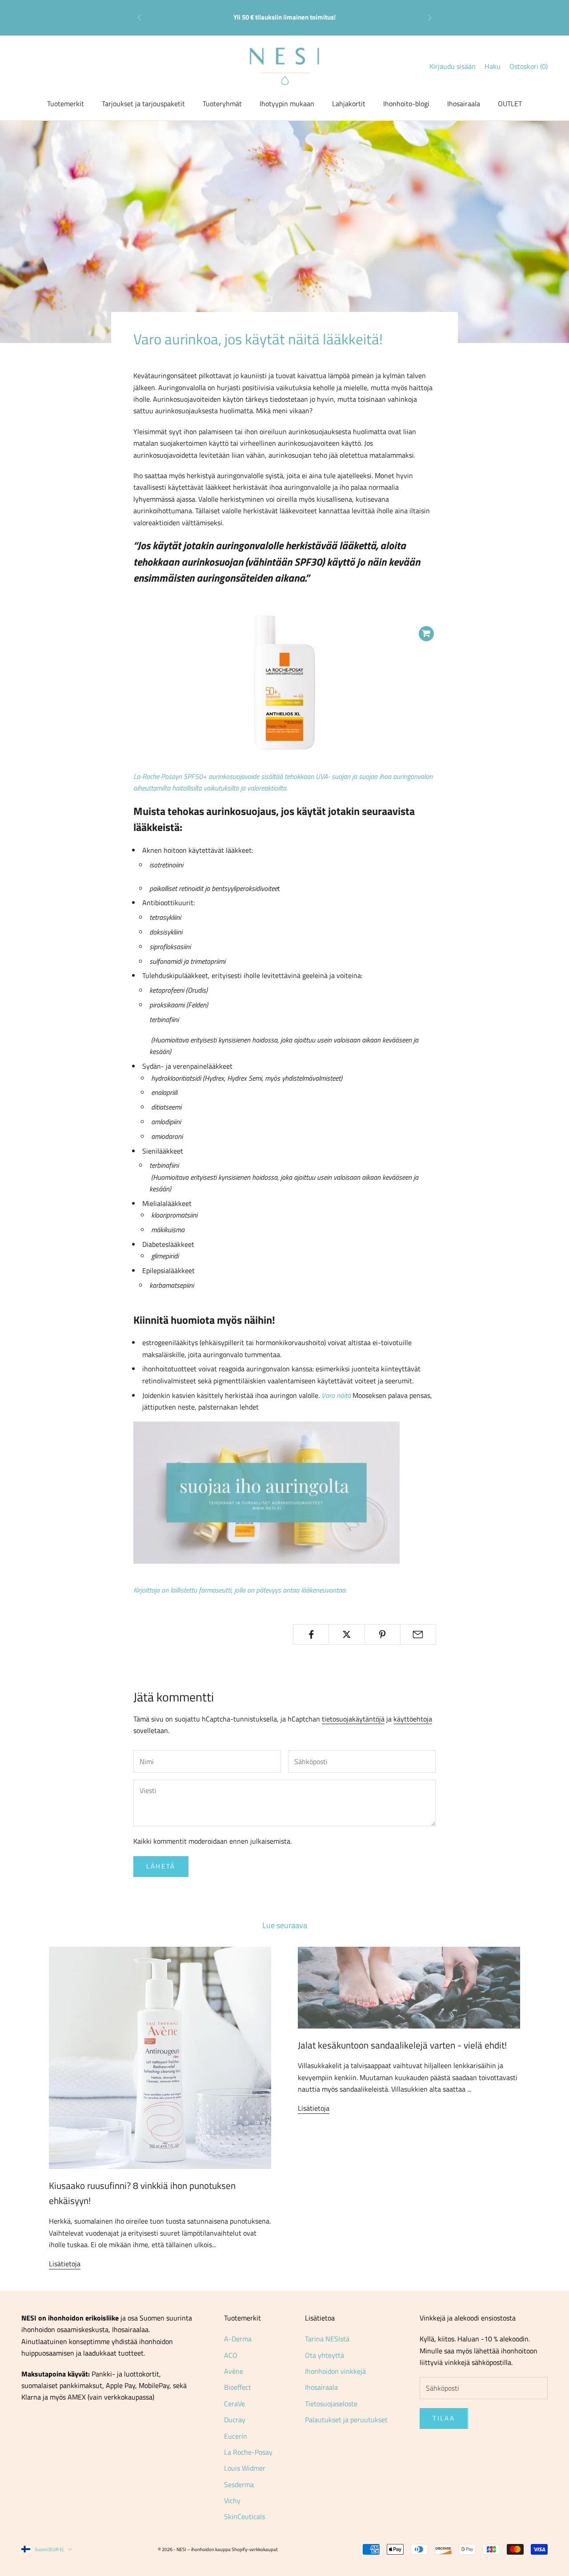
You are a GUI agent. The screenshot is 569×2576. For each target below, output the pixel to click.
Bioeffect (238, 2387)
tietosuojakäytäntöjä (353, 1719)
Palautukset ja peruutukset (346, 2420)
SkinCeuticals (244, 2516)
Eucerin (236, 2436)
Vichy (232, 2500)
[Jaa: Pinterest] (383, 1634)
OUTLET (510, 104)
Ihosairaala (464, 104)
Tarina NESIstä (327, 2339)
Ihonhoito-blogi (406, 104)
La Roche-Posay (248, 2452)
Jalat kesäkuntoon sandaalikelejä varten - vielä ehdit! (402, 2045)
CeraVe (234, 2404)
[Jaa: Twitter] (347, 1634)
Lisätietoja (65, 2264)
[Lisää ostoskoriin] (426, 634)
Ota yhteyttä (325, 2355)
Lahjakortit (349, 104)
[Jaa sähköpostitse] (418, 1634)
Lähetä (161, 1866)
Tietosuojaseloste (331, 2404)
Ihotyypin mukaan (287, 104)
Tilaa (444, 2418)
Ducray (235, 2420)
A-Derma (238, 2339)
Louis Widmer (245, 2468)
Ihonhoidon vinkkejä (335, 2371)
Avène (234, 2371)
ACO (231, 2355)
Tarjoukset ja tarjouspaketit (143, 104)
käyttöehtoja (413, 1719)
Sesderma (239, 2484)
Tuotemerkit (66, 104)
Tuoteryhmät (222, 104)
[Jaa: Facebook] (311, 1634)
